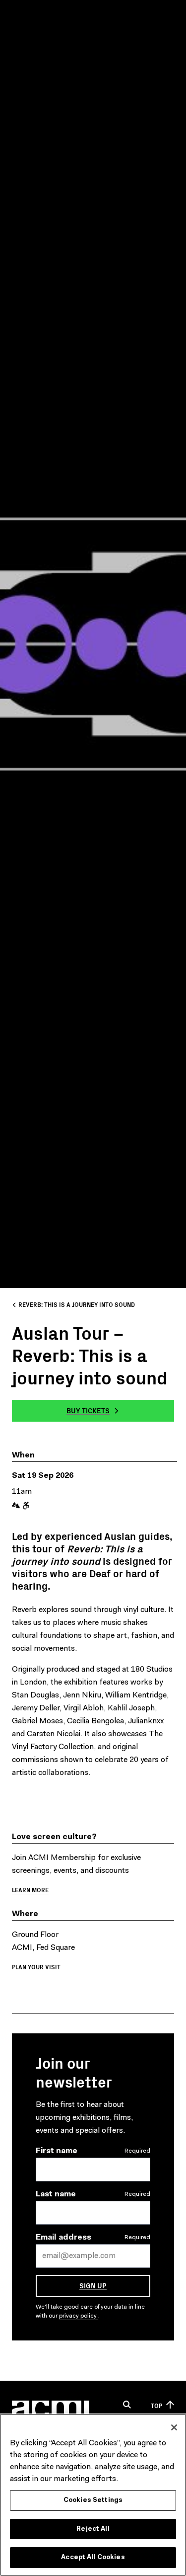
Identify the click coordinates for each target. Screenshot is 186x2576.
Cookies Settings (93, 2500)
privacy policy (79, 2316)
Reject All (93, 2529)
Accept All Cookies (93, 2557)
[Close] (174, 2427)
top (156, 2405)
